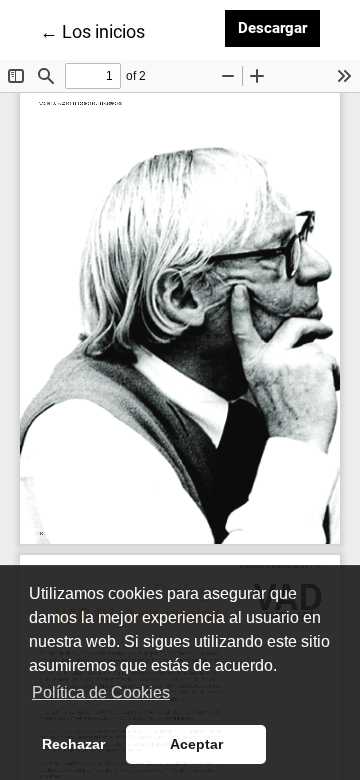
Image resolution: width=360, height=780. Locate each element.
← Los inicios (92, 31)
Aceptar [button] (196, 744)
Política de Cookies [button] (101, 692)
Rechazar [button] (73, 744)
